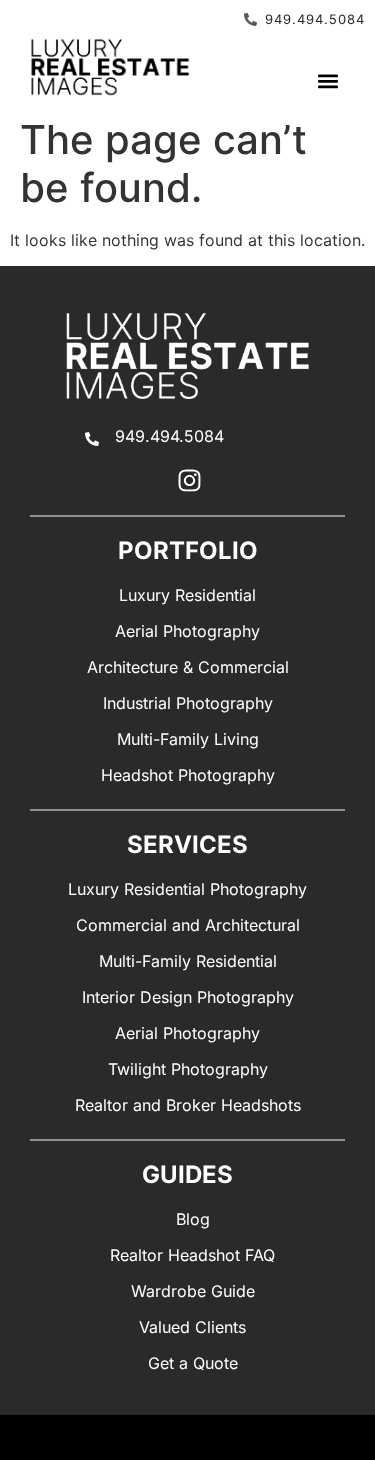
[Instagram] (189, 480)
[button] (327, 81)
